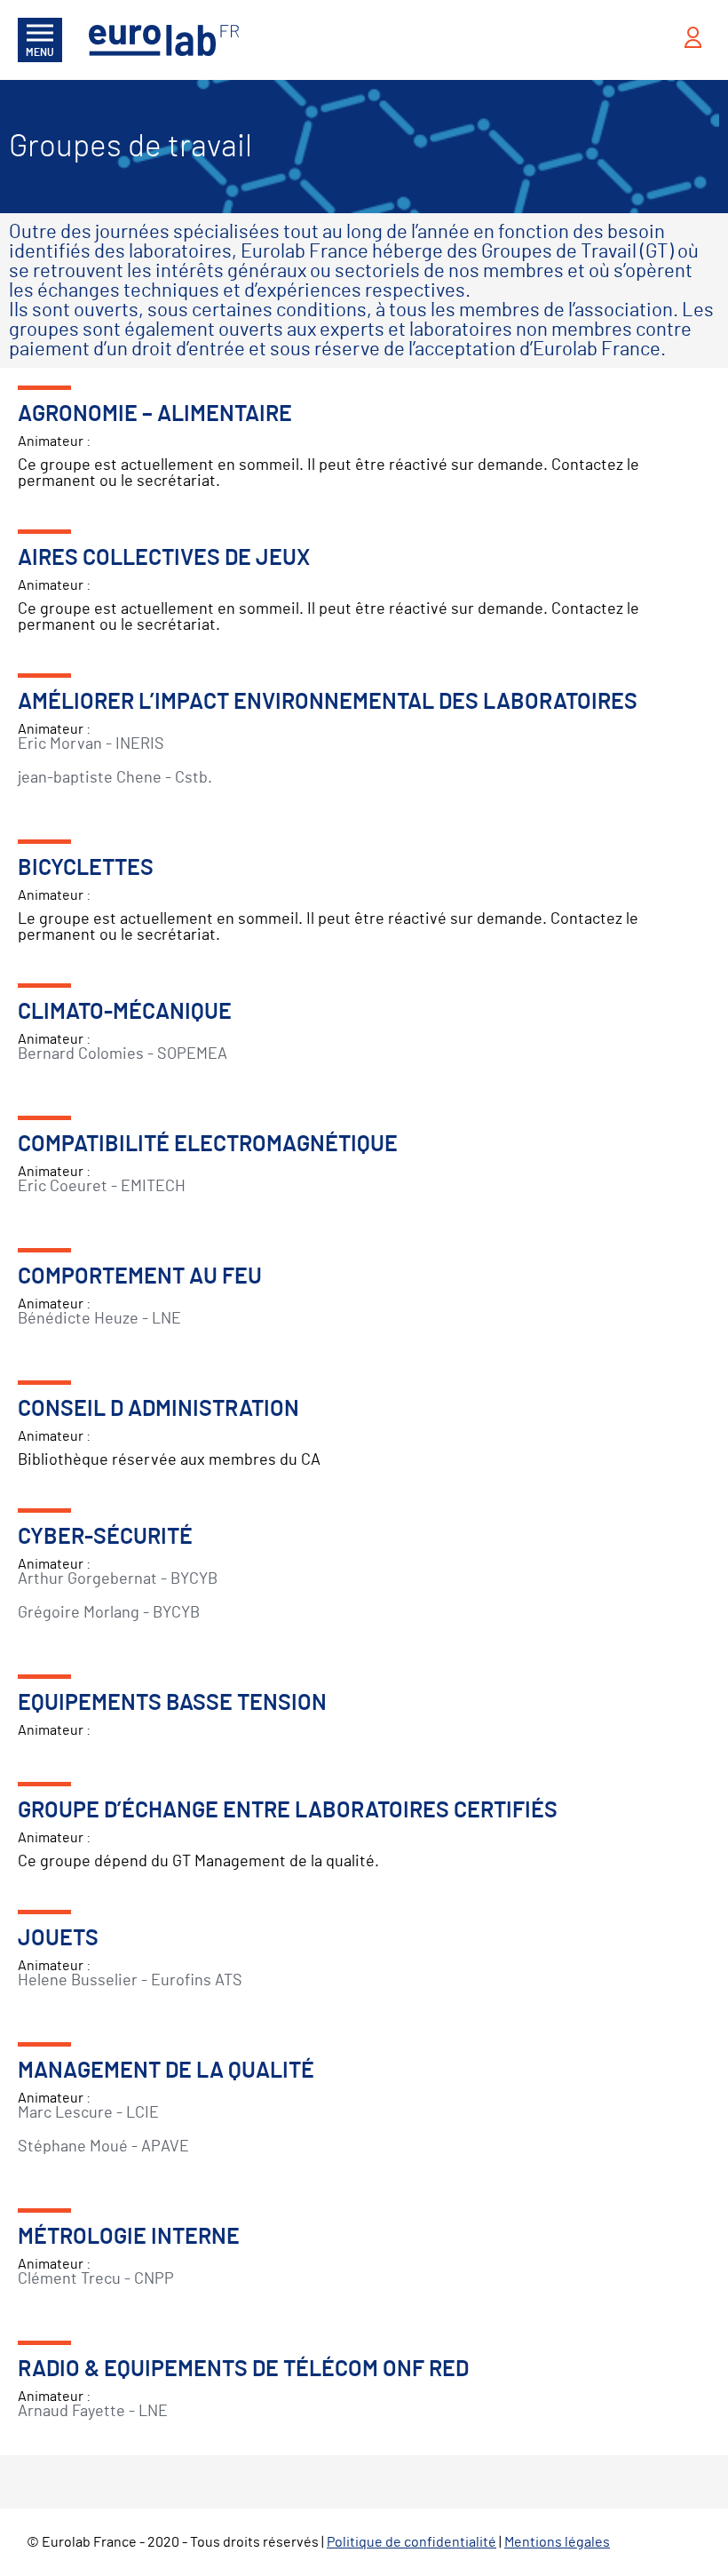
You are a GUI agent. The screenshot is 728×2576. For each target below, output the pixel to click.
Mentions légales (557, 2542)
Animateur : (125, 1032)
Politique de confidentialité (411, 2542)
